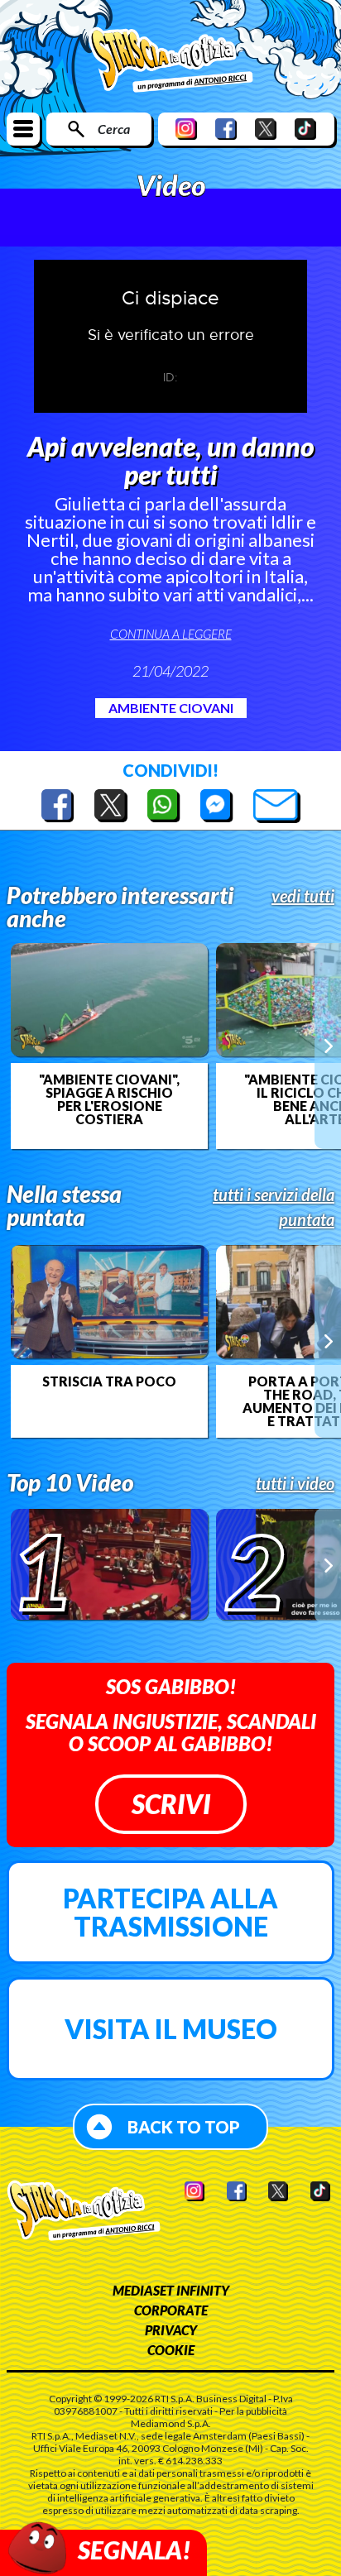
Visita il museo (171, 2029)
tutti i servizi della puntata (274, 1207)
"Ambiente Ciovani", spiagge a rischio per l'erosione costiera (109, 1099)
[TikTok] (305, 129)
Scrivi (171, 1804)
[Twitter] (266, 129)
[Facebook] (226, 129)
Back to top (184, 2127)
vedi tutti (303, 896)
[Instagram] (186, 129)
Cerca (114, 129)
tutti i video (295, 1483)
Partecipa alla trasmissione (170, 1912)
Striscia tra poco (109, 1381)
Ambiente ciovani (171, 708)
